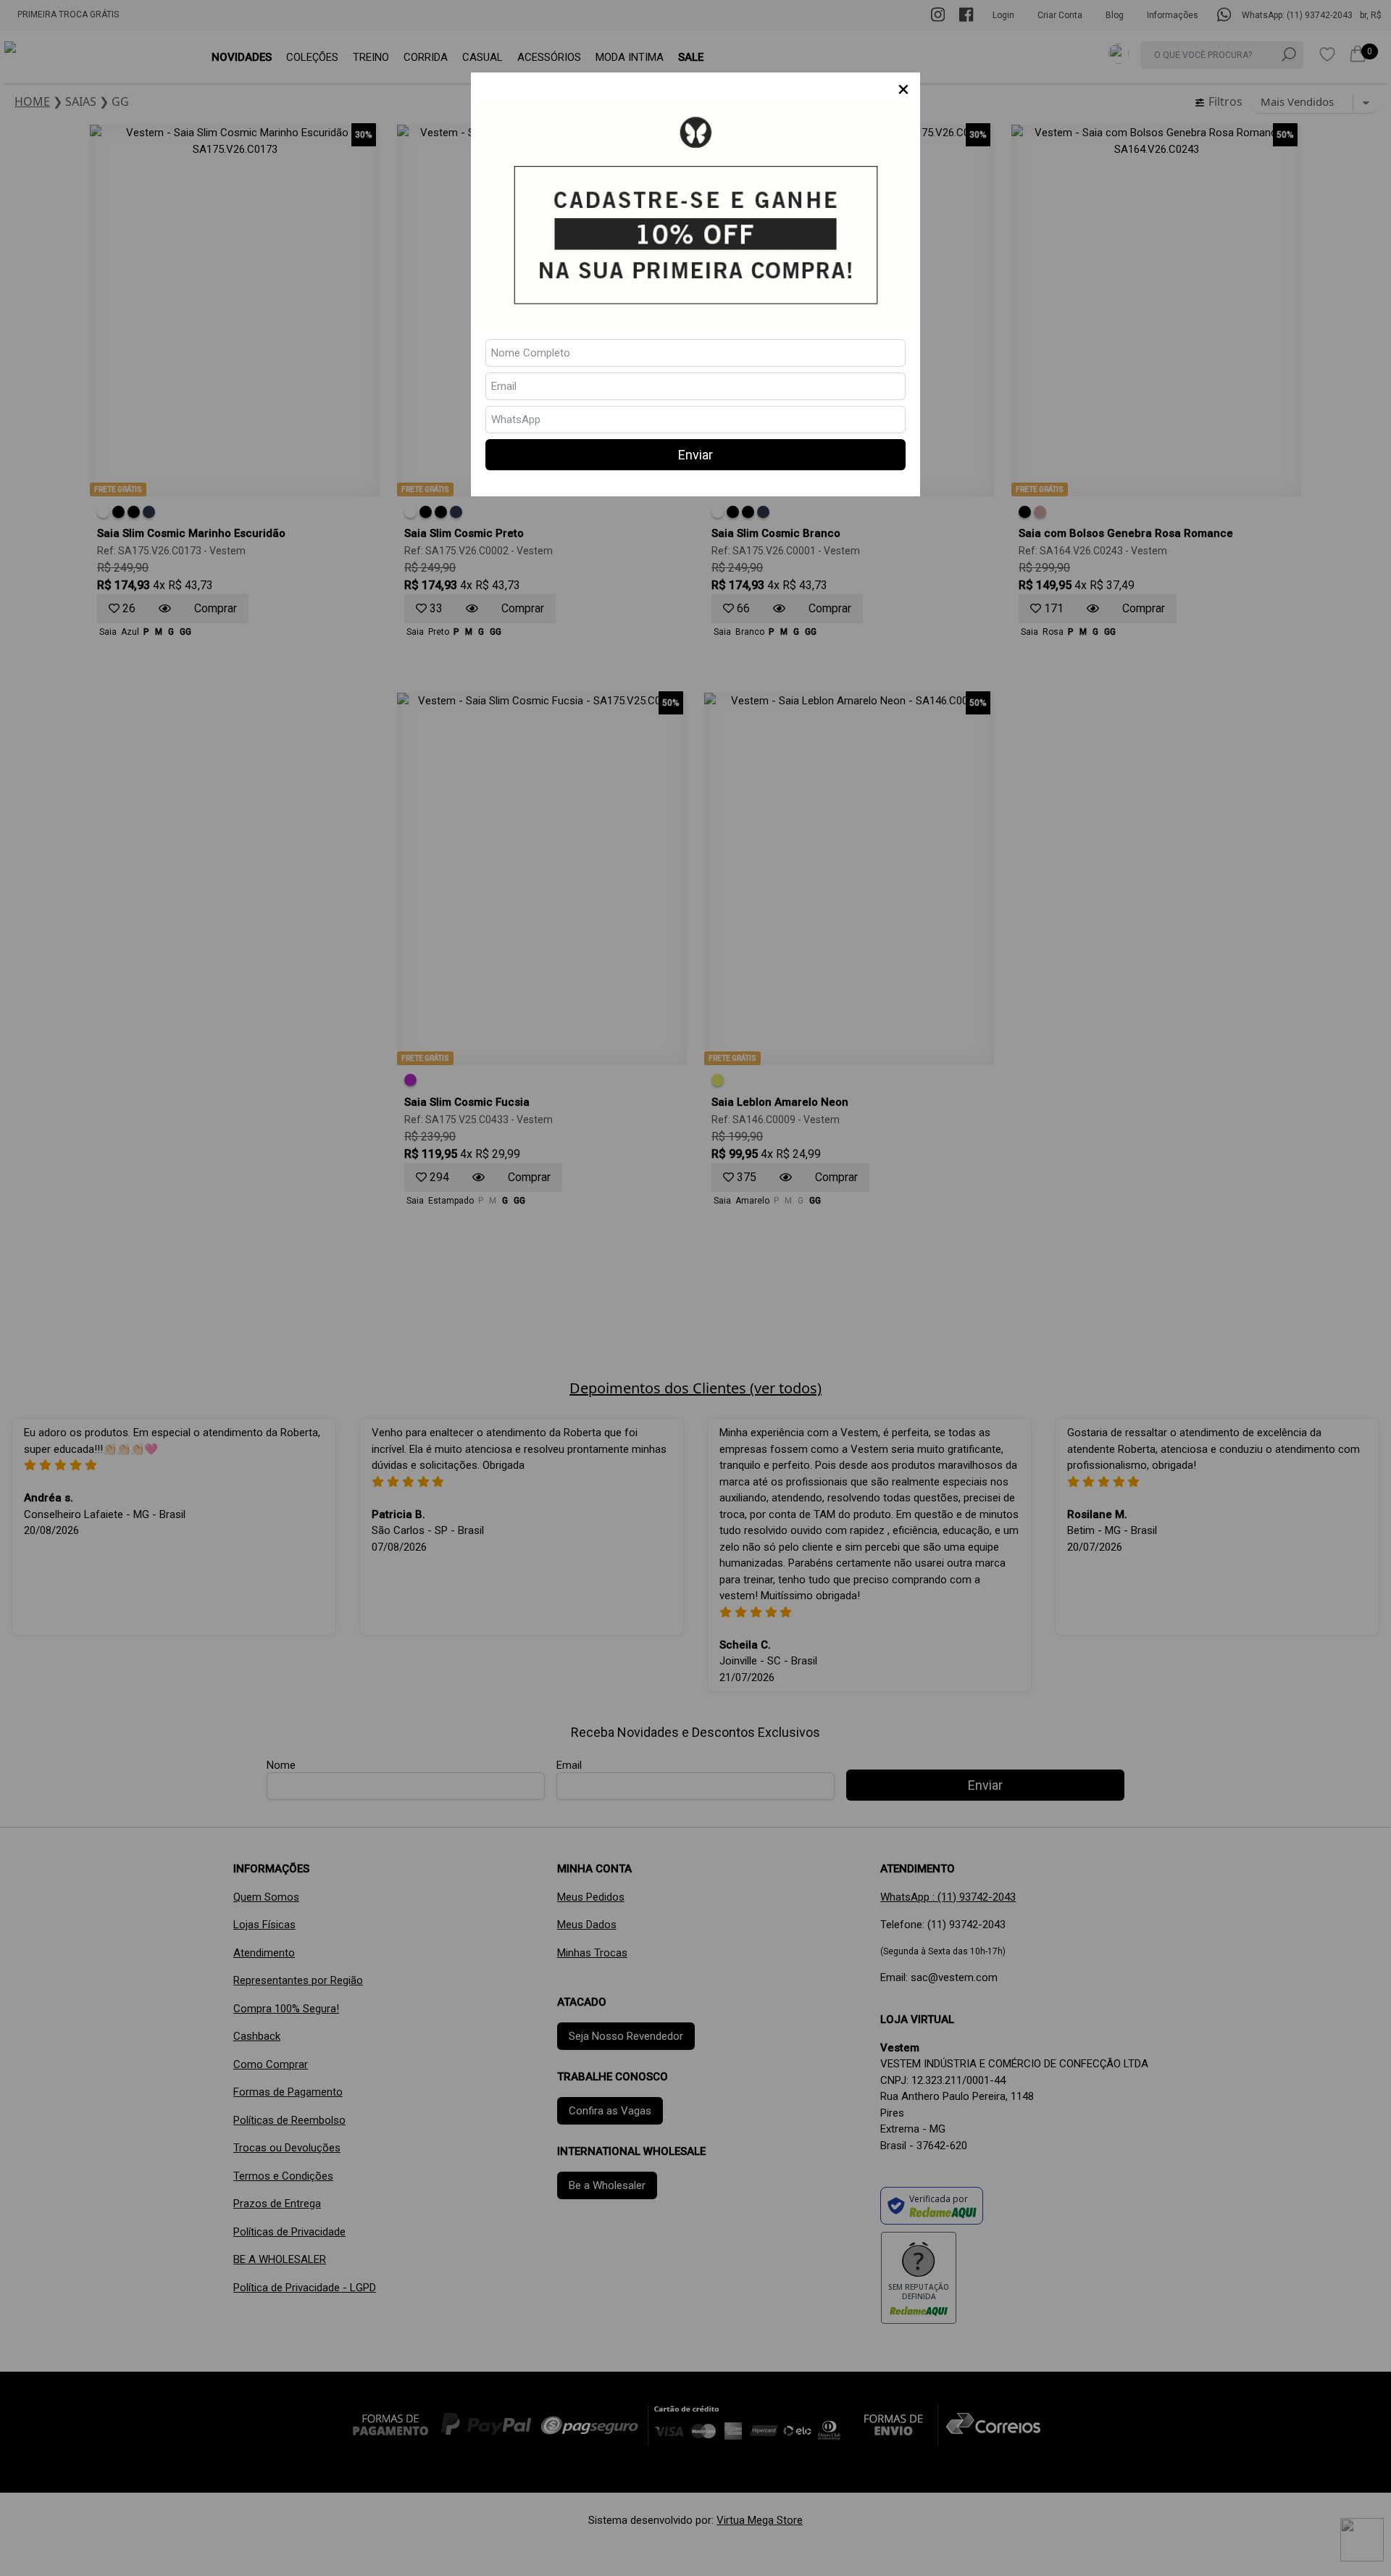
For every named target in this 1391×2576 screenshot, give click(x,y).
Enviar (695, 455)
